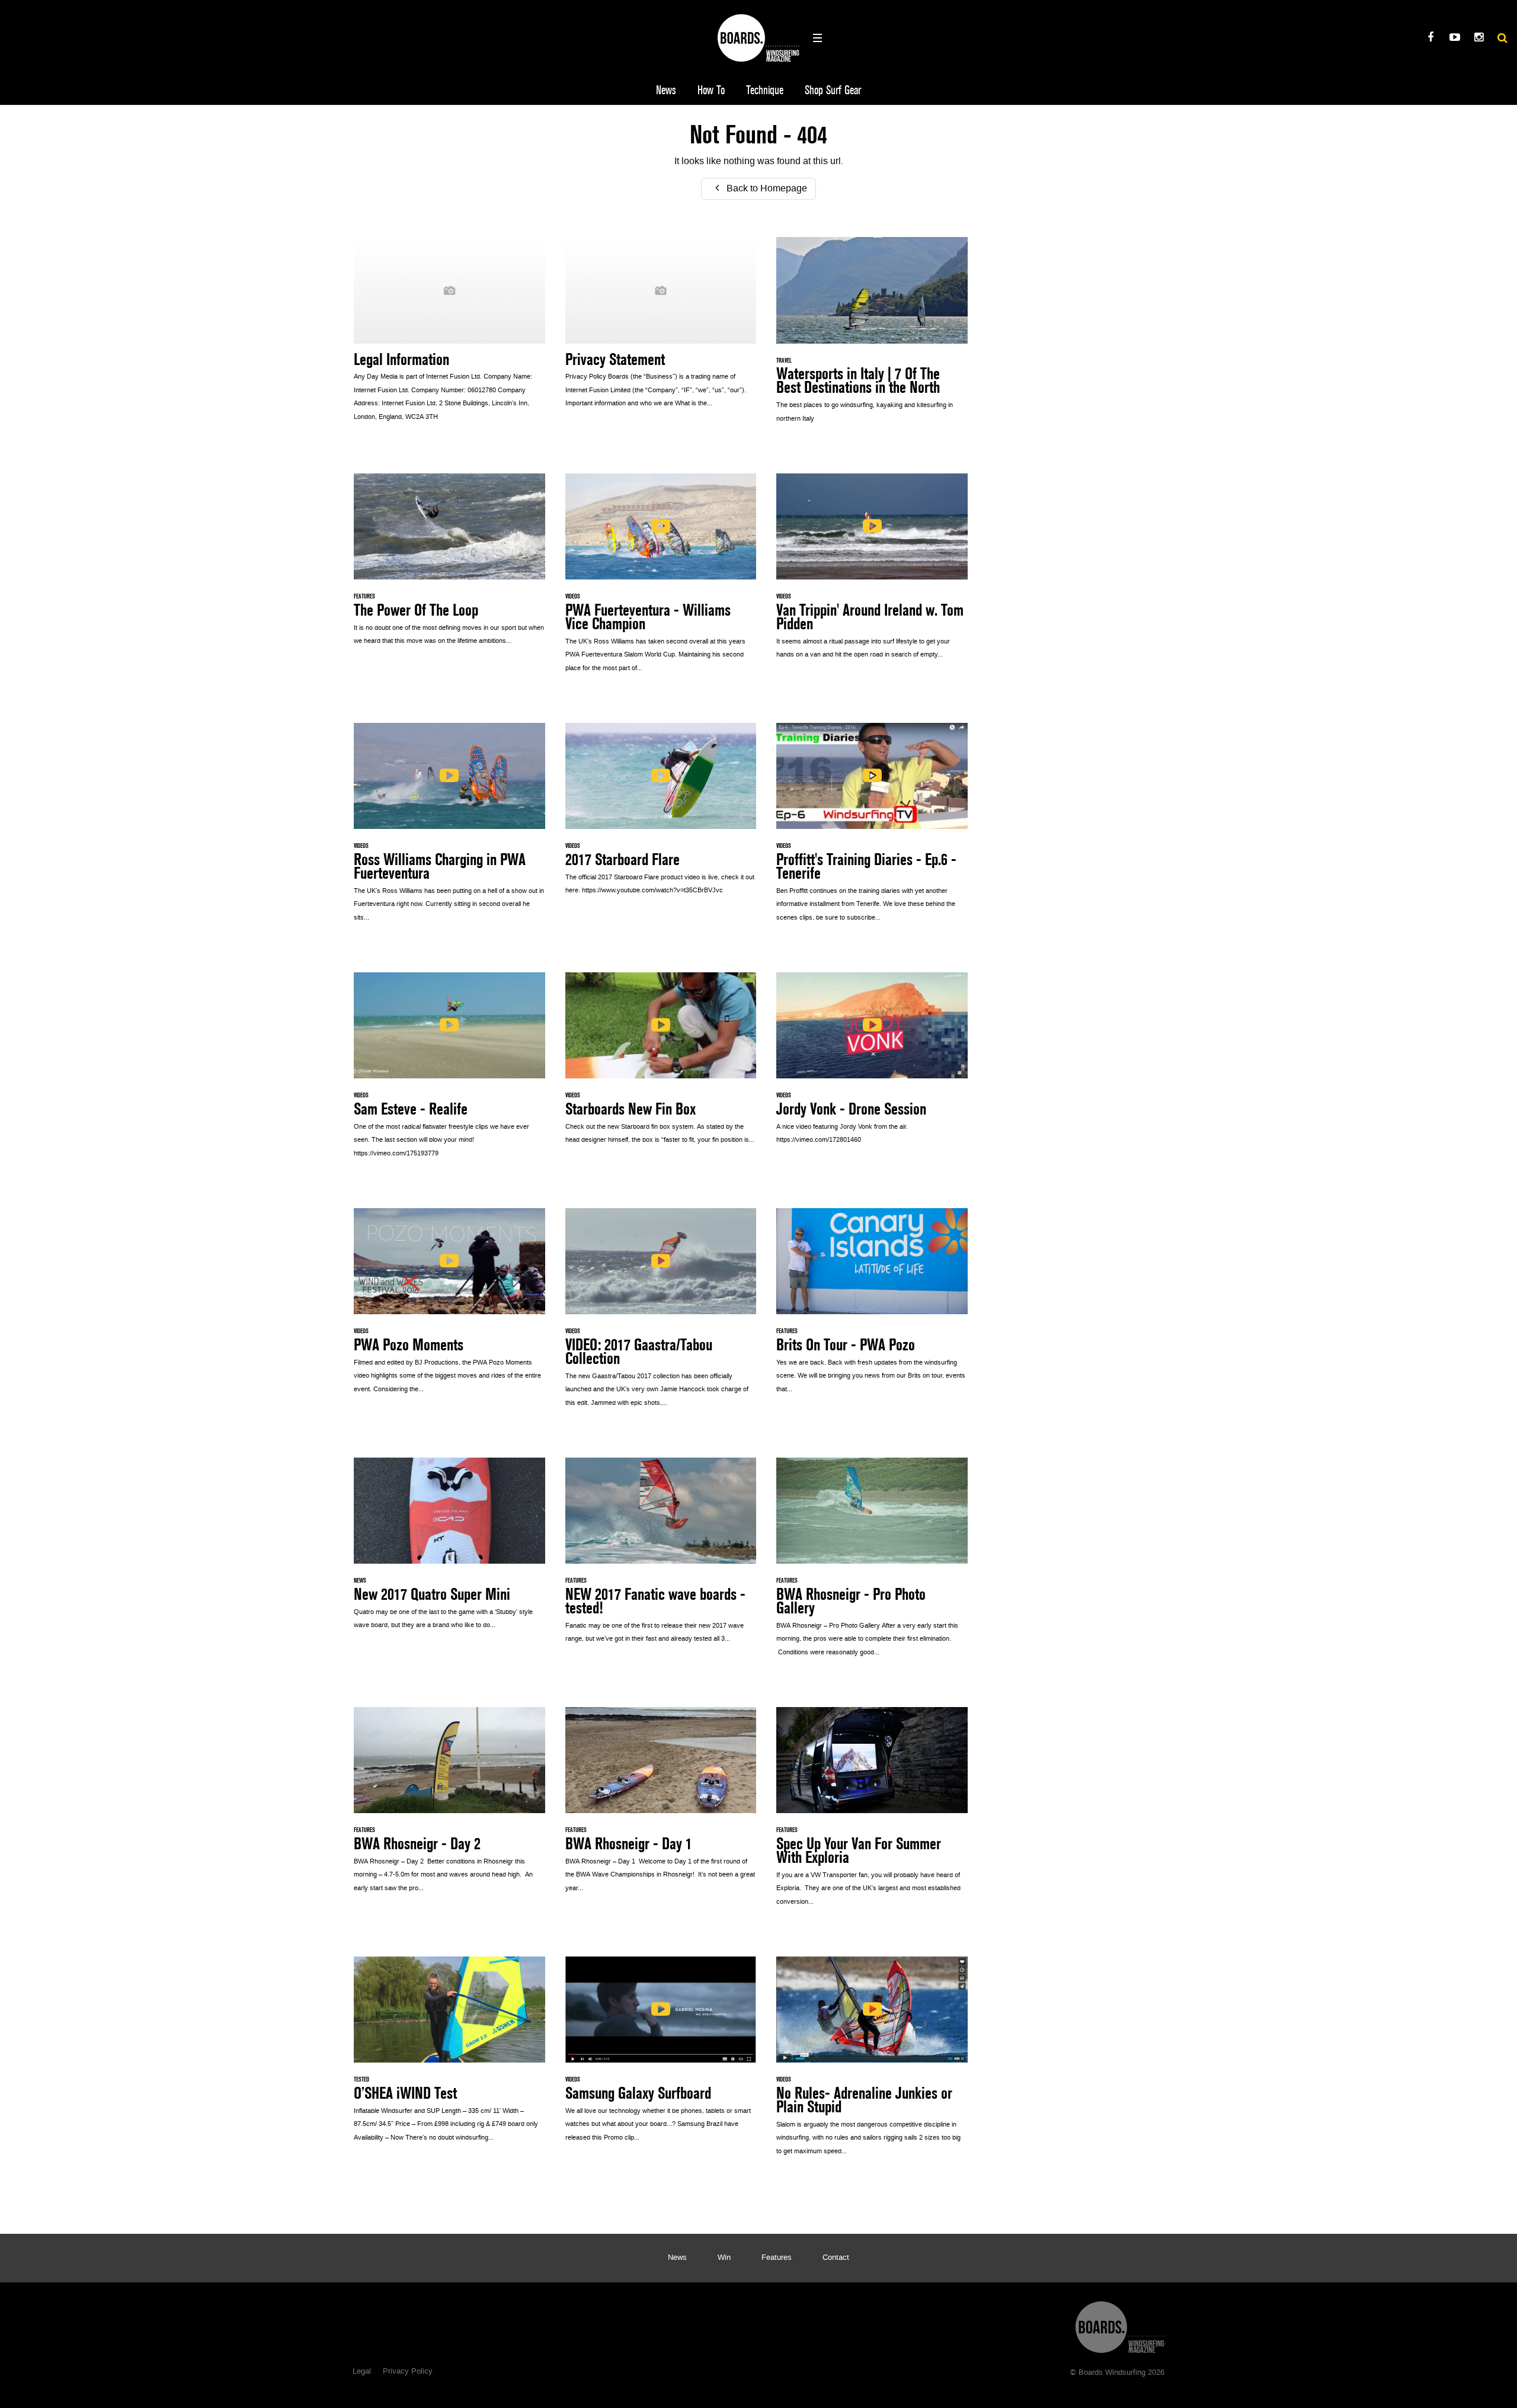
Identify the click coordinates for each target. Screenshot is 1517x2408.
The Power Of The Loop (449, 566)
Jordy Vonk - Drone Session (872, 1065)
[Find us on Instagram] (1479, 39)
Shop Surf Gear (833, 90)
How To (711, 90)
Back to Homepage (766, 189)
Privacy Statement (661, 329)
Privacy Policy (408, 2372)
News (666, 90)
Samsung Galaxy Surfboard (661, 2055)
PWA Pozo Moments (449, 1307)
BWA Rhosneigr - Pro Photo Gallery (872, 1563)
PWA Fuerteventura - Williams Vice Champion (661, 579)
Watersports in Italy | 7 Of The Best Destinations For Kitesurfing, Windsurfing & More (872, 336)
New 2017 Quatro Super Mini (449, 1550)
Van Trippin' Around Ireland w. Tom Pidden (872, 573)
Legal (362, 2372)
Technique (765, 90)
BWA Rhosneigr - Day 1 (661, 1806)
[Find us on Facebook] (1430, 39)
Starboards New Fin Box (661, 1065)
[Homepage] (1120, 2324)
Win (724, 2258)
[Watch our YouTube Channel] (1454, 39)
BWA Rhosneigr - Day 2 (449, 1806)
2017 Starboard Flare (661, 815)
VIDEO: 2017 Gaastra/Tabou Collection (661, 1314)
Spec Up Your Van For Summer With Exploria (872, 1813)
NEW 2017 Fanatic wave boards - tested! (661, 1557)
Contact (836, 2258)
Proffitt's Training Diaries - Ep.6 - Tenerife (872, 829)
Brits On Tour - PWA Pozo (872, 1307)
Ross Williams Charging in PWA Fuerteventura (449, 829)
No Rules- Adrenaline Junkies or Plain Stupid (872, 2062)
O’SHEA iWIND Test (449, 2055)
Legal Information (449, 335)
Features (777, 2258)
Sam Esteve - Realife (449, 1071)
